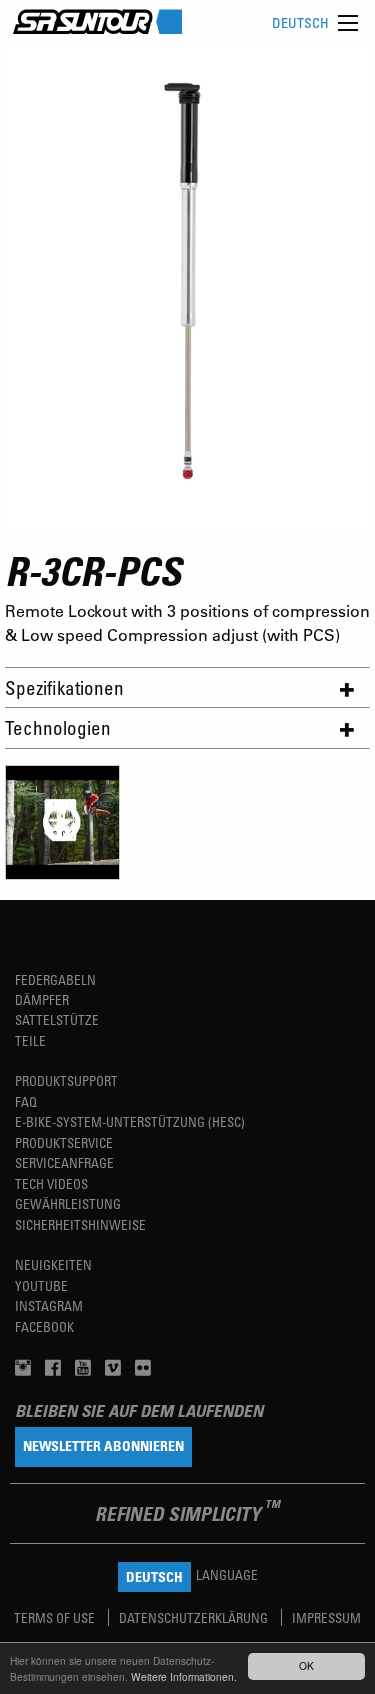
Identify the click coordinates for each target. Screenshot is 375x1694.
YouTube (41, 1285)
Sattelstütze (57, 1019)
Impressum (326, 1617)
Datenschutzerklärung (195, 1617)
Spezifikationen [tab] (64, 687)
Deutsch (300, 22)
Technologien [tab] (58, 727)
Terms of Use (56, 1617)
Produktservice (64, 1142)
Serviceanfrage (64, 1162)
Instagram (49, 1305)
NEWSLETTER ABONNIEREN (103, 1445)
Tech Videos (51, 1183)
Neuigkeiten (53, 1264)
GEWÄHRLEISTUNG (68, 1203)
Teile (30, 1040)
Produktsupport (66, 1080)
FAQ (26, 1101)
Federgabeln (55, 979)
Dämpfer (42, 999)
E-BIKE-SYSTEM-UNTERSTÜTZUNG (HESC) (130, 1121)
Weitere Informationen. (184, 1676)
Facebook (44, 1326)
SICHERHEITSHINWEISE (80, 1224)
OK (306, 1665)
